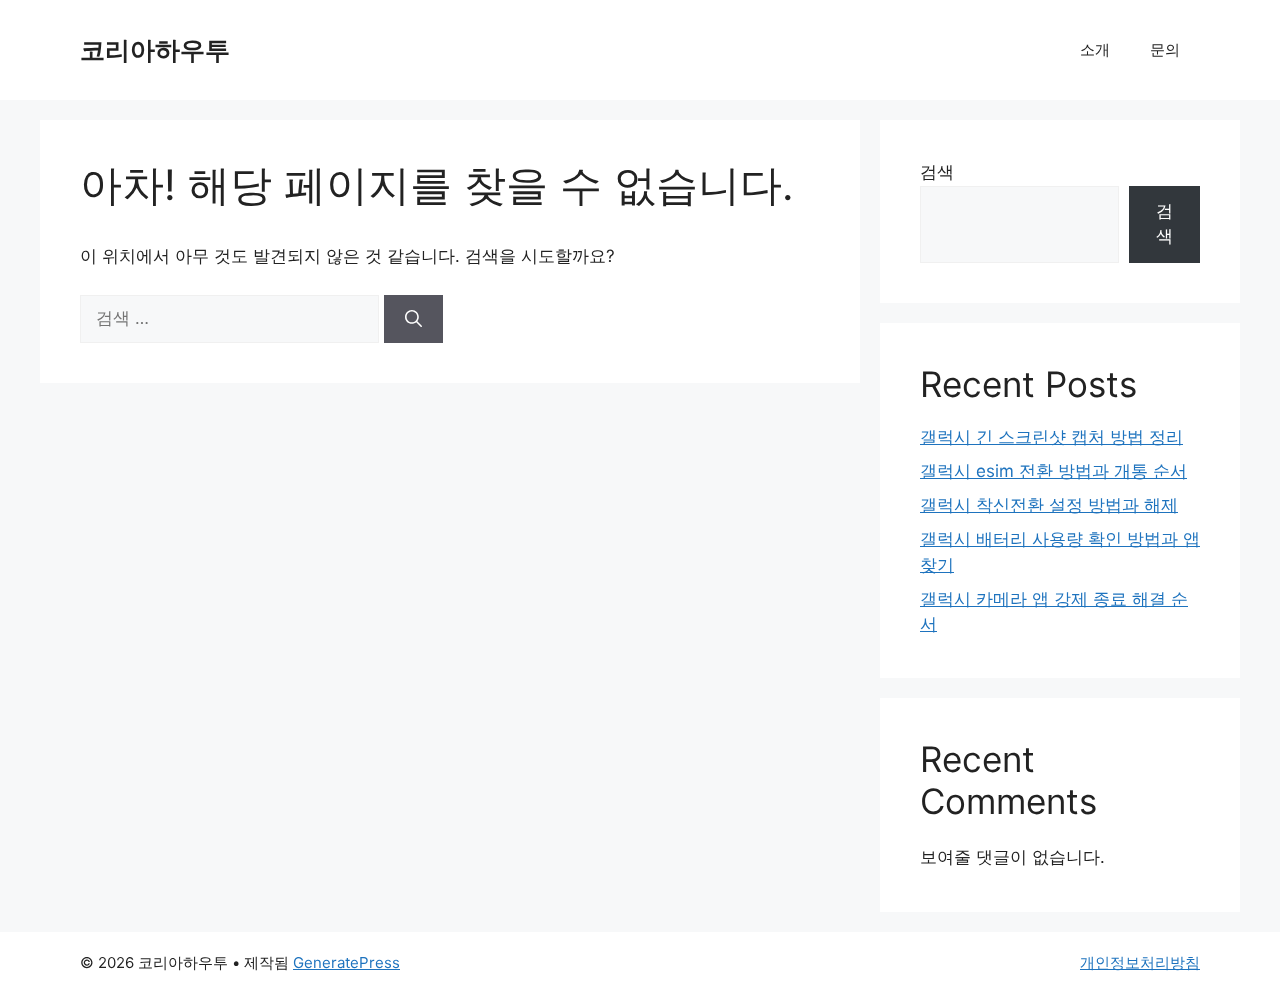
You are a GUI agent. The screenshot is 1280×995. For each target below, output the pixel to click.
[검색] (413, 319)
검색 (937, 172)
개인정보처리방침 (1140, 962)
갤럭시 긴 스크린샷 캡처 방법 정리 (1051, 437)
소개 (1095, 49)
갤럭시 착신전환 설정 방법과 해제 (1049, 505)
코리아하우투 (155, 50)
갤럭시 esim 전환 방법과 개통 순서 (1053, 471)
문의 (1165, 49)
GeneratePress (346, 962)
